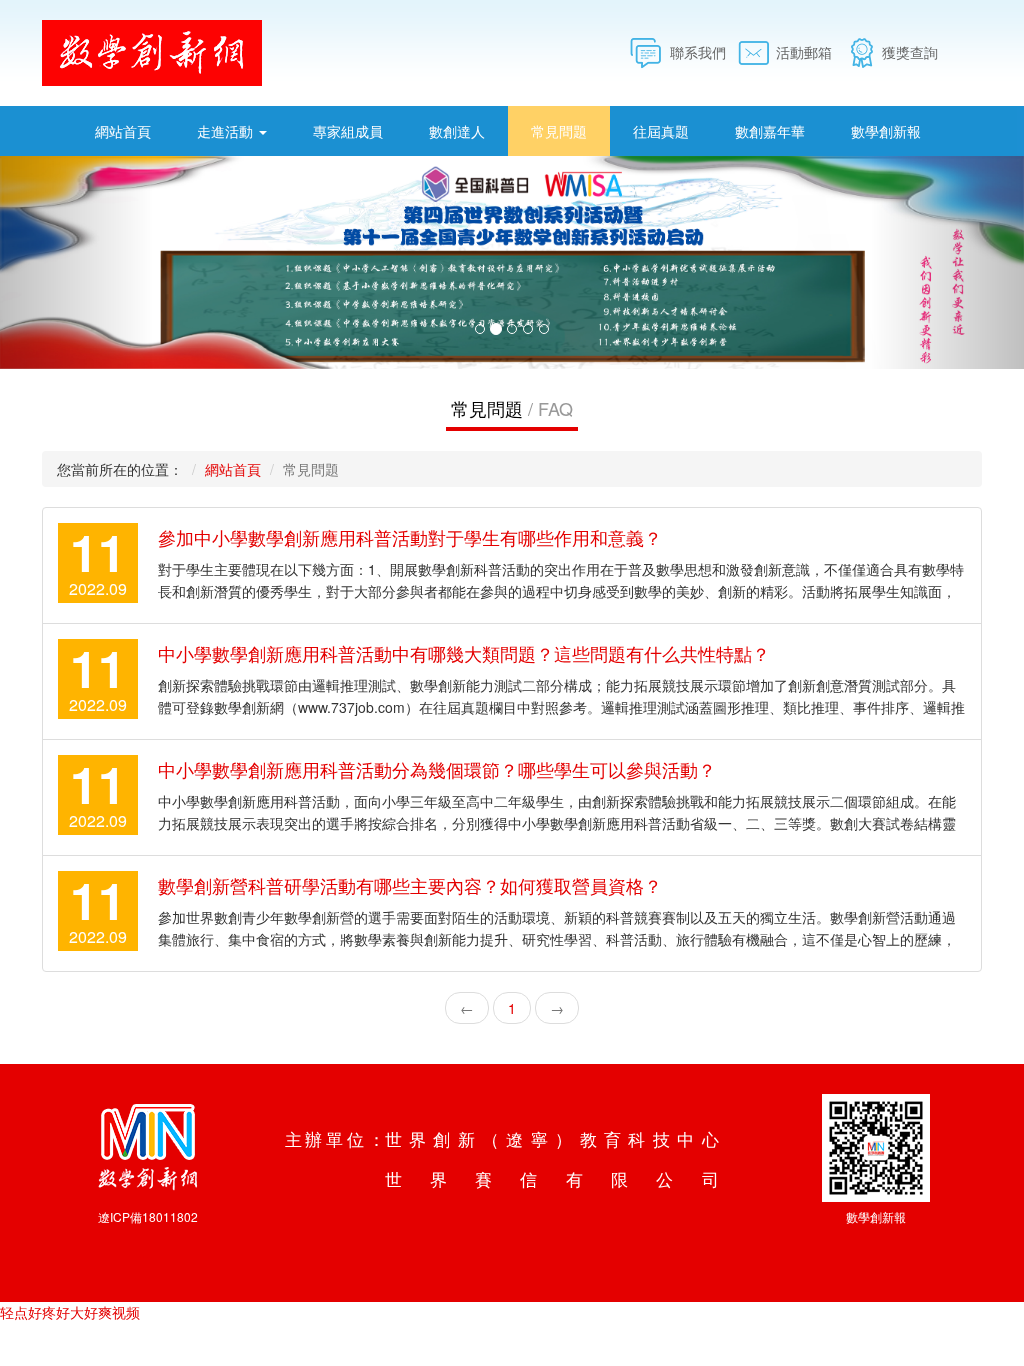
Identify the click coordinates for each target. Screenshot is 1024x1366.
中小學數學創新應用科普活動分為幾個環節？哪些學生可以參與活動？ (437, 769)
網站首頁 (123, 131)
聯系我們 (698, 52)
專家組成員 (348, 131)
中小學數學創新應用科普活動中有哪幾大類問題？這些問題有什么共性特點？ (464, 653)
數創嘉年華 (770, 131)
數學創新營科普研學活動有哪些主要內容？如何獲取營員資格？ (410, 885)
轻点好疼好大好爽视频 (70, 1312)
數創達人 (457, 131)
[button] (77, 262)
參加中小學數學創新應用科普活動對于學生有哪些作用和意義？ (410, 537)
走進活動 (227, 131)
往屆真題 (661, 131)
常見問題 (559, 131)
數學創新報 (886, 131)
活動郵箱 (804, 52)
